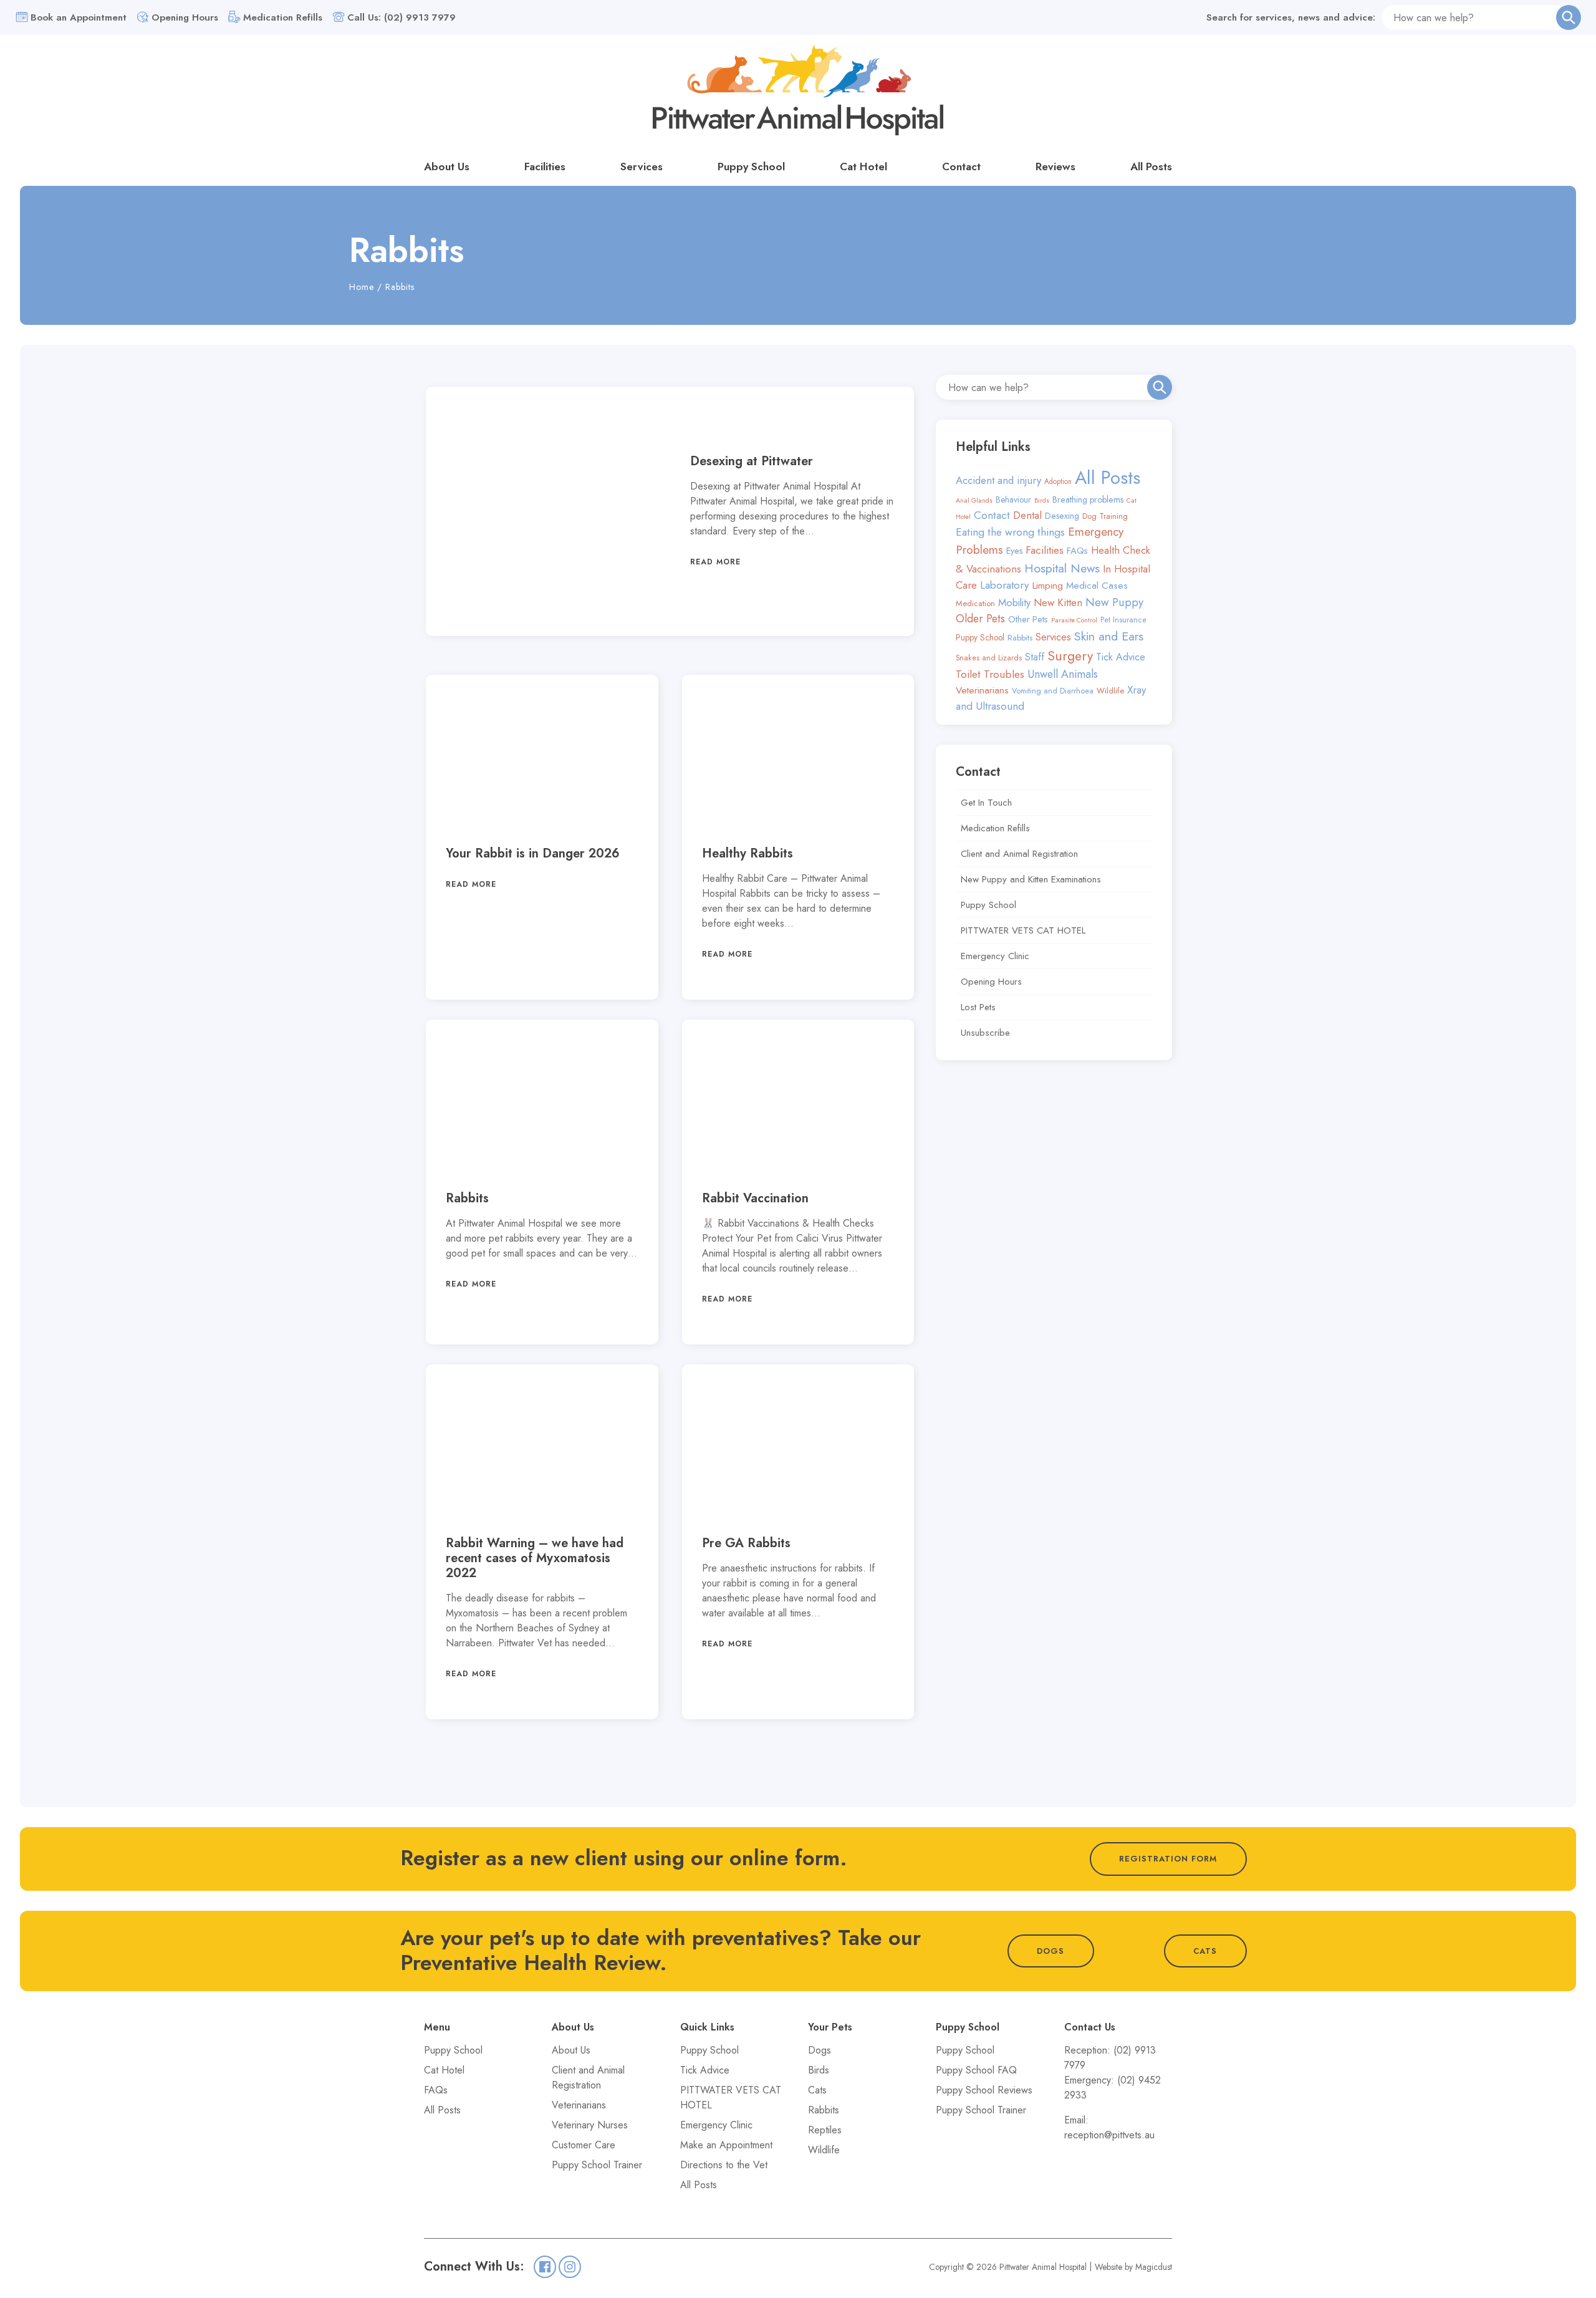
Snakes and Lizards (989, 658)
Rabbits (467, 1198)
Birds (1042, 500)
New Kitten (1058, 602)
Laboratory (1005, 585)
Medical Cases (1097, 586)
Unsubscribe (985, 1033)
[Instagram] (570, 2267)
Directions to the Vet (724, 2165)
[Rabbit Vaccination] (798, 1095)
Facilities (545, 167)
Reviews (1055, 167)
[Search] (1569, 17)
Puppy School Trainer (597, 2165)
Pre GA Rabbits (746, 1543)
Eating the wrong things (1010, 532)
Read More (715, 562)
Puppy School (751, 167)
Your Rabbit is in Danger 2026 (533, 853)
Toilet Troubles (990, 674)
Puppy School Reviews (984, 2090)
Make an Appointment (726, 2145)
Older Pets (980, 619)
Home (362, 287)
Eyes (1014, 551)
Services (642, 167)
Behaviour (1013, 500)
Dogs (820, 2050)
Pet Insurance (1123, 620)
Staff (1035, 657)
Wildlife (1110, 691)
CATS (1205, 1951)
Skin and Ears (1109, 636)
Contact (961, 167)
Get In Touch (986, 803)
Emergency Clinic (995, 956)
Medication (975, 603)
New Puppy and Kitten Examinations (1031, 879)
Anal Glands (974, 500)
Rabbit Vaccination (755, 1198)
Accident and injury (998, 480)
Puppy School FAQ (976, 2070)
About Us (447, 167)
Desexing (1062, 516)
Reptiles (825, 2130)
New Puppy (1114, 602)
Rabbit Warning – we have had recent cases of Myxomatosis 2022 (535, 1558)
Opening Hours (991, 982)
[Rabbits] (542, 1095)
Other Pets (1028, 619)
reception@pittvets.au (1109, 2135)
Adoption (1058, 481)
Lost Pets (978, 1007)
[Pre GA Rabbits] (798, 1440)
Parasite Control (1074, 620)
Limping (1048, 585)
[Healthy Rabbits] (798, 751)
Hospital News (1062, 568)
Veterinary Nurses (590, 2125)
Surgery (1070, 656)
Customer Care (584, 2145)
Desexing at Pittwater (752, 461)
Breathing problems (1088, 500)
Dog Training (1105, 516)
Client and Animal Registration (1019, 854)
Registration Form (1168, 1859)
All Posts (1151, 167)
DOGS (1050, 1951)
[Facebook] (545, 2267)
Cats (817, 2090)
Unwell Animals (1063, 674)
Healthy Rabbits (748, 853)
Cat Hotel (863, 167)
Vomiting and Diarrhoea (1053, 691)
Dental (1027, 515)
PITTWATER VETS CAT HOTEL (1023, 930)
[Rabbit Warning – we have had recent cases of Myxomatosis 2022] (542, 1440)
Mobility (1014, 602)
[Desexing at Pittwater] (548, 511)
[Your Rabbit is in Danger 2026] (542, 751)
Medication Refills (995, 828)
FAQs (1077, 551)
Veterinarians (982, 690)
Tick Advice (1121, 657)
